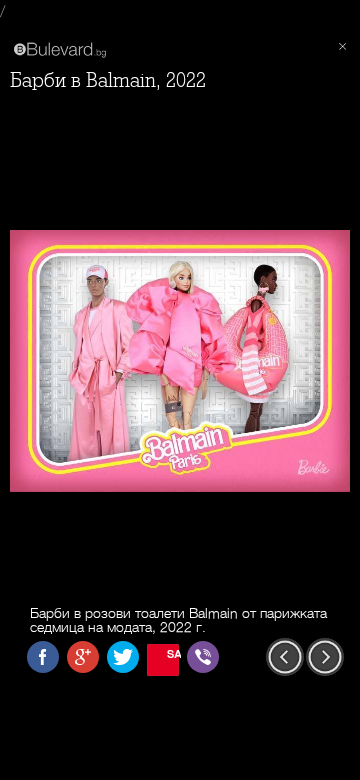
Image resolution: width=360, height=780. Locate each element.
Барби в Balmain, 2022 (108, 80)
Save (173, 653)
